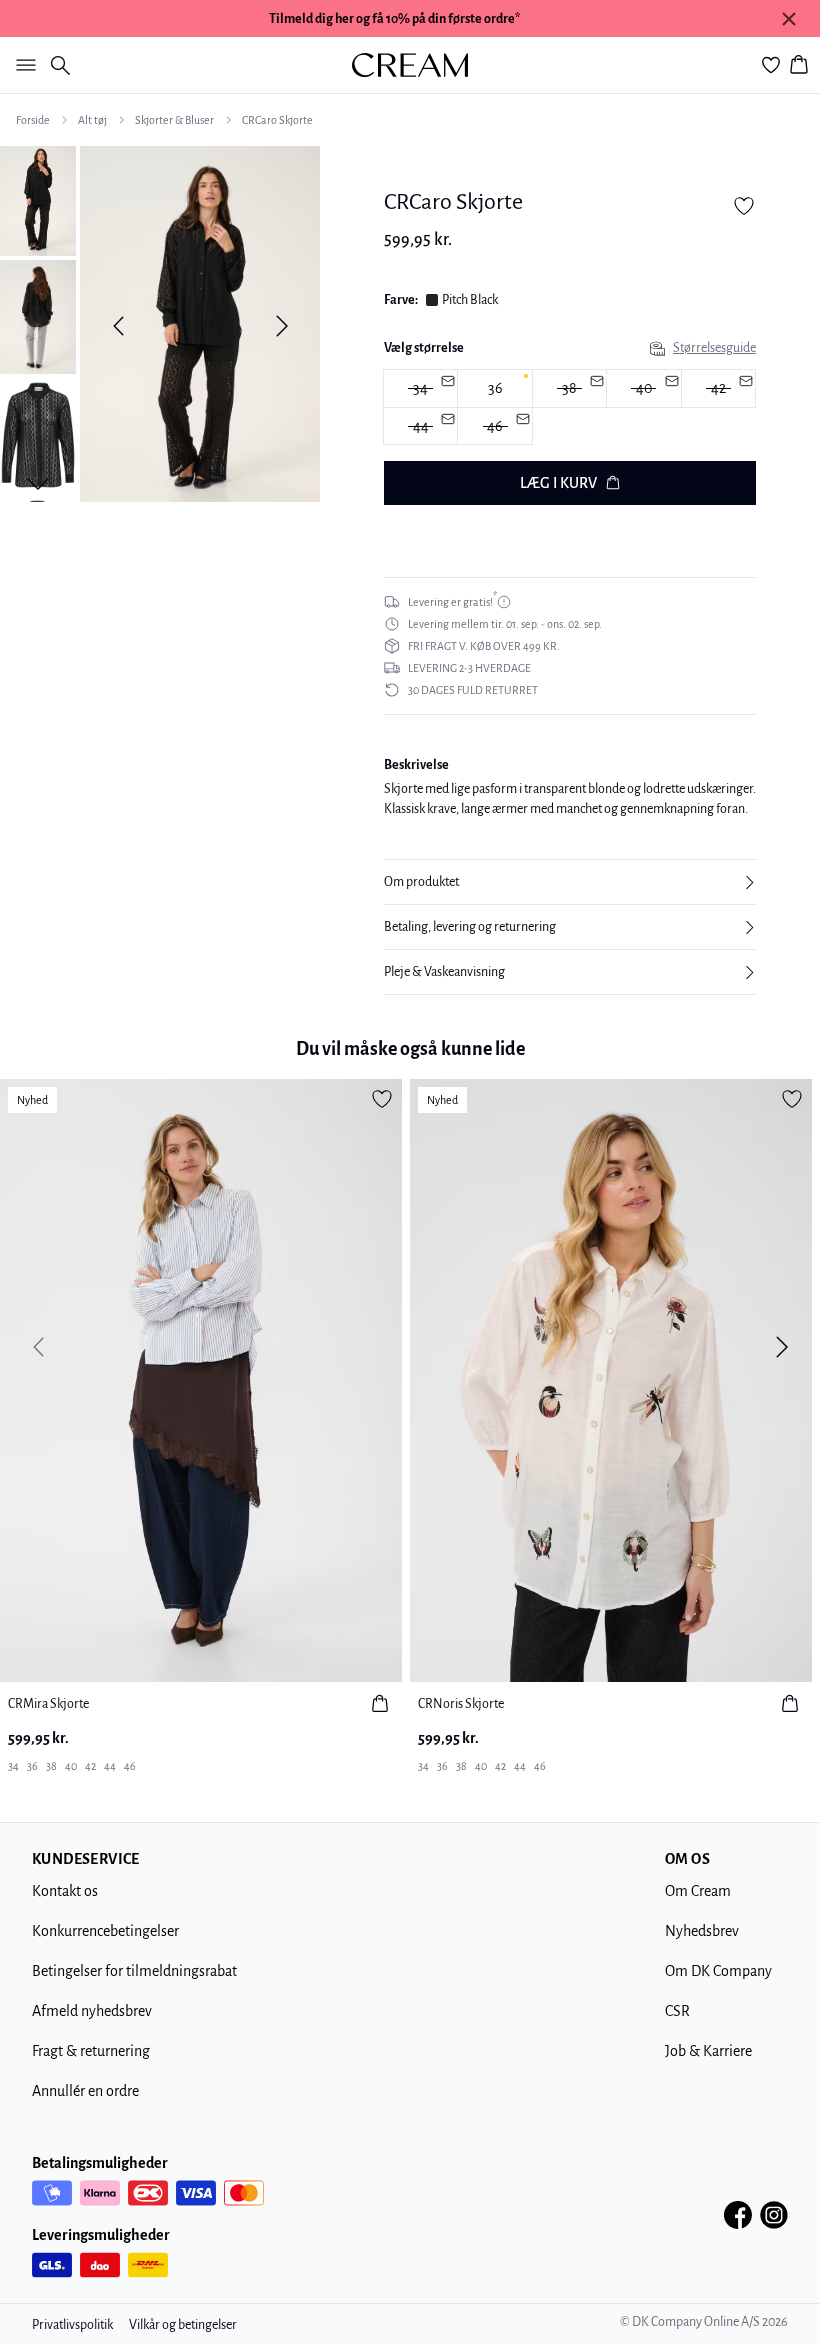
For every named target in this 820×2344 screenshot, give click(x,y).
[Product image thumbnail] (38, 199)
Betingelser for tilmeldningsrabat (134, 1971)
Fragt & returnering (91, 2051)
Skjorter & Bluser (174, 120)
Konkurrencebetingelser (105, 1931)
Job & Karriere (708, 2051)
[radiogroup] (570, 407)
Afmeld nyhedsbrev (92, 2011)
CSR (677, 2011)
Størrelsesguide (714, 348)
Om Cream (698, 1891)
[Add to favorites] (744, 206)
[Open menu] (22, 65)
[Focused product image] (200, 326)
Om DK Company (718, 1971)
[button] (570, 882)
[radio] (494, 388)
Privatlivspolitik (72, 2325)
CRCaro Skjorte (277, 120)
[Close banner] (789, 19)
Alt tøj (92, 120)
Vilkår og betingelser (183, 2325)
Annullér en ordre (85, 2091)
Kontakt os (65, 1891)
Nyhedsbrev (702, 1931)
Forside (33, 120)
